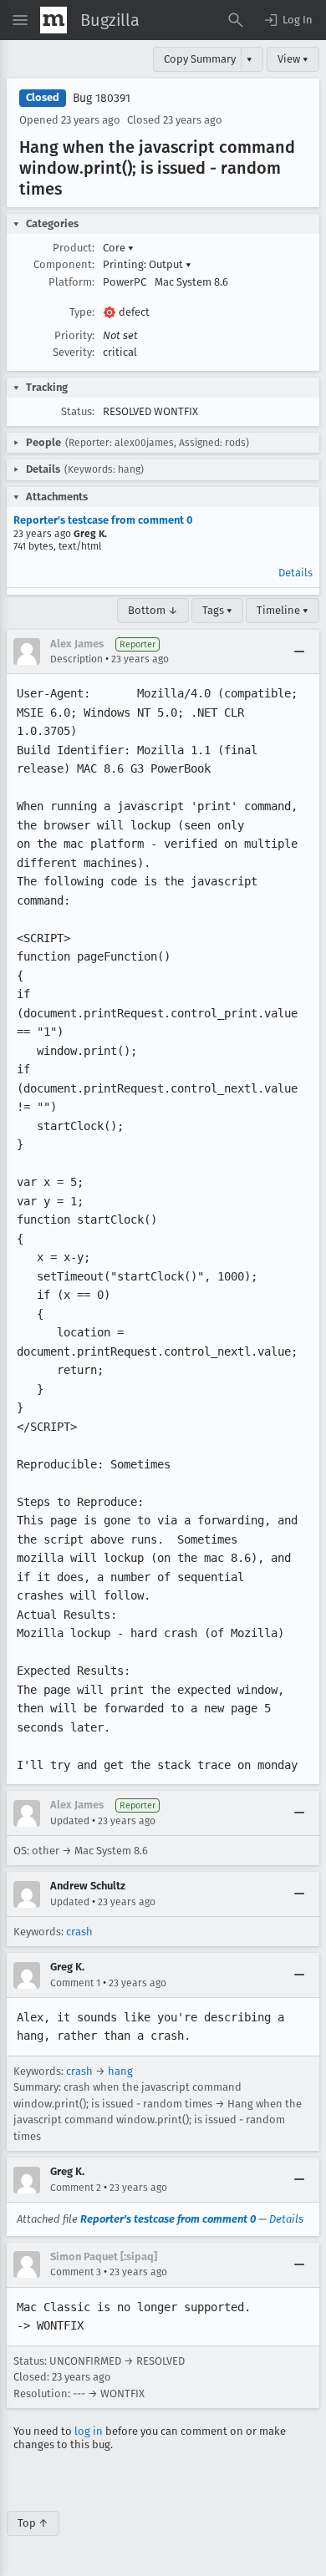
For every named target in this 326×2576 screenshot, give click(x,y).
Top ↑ (33, 2523)
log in (89, 2431)
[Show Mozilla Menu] (53, 20)
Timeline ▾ (283, 610)
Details (295, 573)
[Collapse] (299, 652)
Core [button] (118, 248)
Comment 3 (76, 2272)
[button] (288, 20)
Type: (82, 312)
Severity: (74, 352)
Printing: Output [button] (147, 264)
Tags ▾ (217, 610)
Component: (64, 264)
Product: (74, 248)
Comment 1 (75, 1983)
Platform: (71, 282)
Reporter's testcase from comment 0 (103, 520)
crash (79, 1932)
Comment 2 (76, 2188)
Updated (70, 1821)
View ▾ (293, 59)
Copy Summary (200, 59)
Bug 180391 (102, 98)
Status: (78, 411)
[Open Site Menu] (20, 20)
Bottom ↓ (153, 610)
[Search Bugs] (236, 20)
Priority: (74, 335)
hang (120, 2071)
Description (76, 659)
